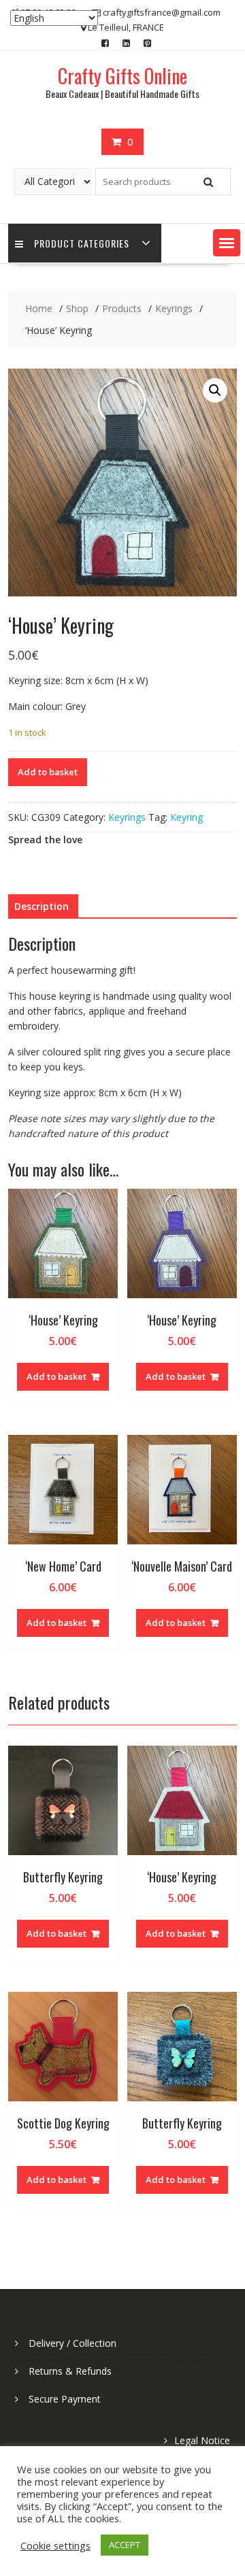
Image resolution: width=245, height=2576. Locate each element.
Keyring (186, 817)
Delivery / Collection (72, 2343)
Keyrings (127, 817)
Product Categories (82, 243)
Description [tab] (42, 906)
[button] (227, 243)
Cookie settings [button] (55, 2545)
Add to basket (48, 772)
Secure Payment (65, 2399)
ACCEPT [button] (125, 2545)
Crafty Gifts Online (122, 76)
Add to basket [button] (56, 1376)
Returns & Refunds (70, 2371)
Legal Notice (202, 2440)
